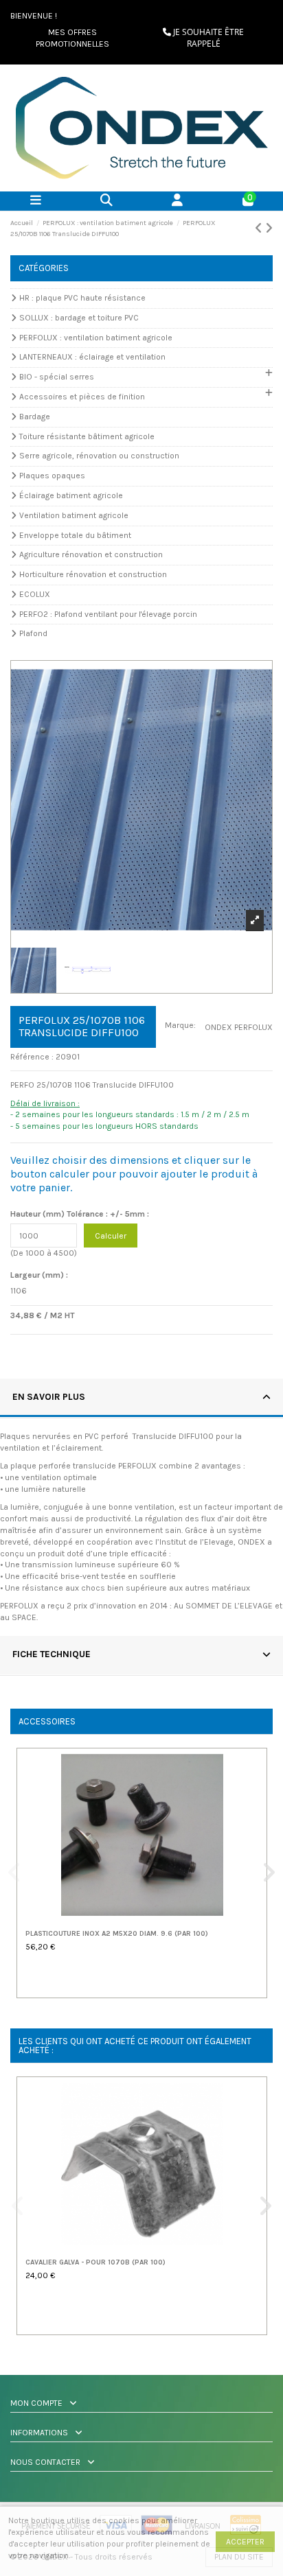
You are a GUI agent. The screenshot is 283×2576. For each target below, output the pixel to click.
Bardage (35, 417)
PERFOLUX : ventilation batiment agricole (96, 338)
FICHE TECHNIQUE (52, 1654)
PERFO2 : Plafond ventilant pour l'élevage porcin (108, 614)
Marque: (180, 1025)
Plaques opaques (52, 476)
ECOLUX (35, 594)
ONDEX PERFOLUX (239, 1027)
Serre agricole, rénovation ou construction (99, 456)
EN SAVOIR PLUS (49, 1396)
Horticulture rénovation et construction (93, 574)
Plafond (33, 633)
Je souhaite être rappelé (207, 38)
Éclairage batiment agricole (71, 495)
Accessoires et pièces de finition (82, 397)
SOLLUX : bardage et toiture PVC (79, 318)
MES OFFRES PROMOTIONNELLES (72, 38)
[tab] (141, 1398)
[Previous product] (260, 229)
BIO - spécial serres (57, 377)
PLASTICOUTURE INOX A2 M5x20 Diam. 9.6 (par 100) (117, 1934)
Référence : (32, 1057)
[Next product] (269, 229)
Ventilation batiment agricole (74, 515)
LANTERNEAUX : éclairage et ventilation (92, 357)
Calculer (111, 1236)
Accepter (245, 2542)
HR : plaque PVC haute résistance (82, 298)
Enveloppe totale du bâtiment (75, 535)
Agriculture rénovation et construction (91, 554)
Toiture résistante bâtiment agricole (87, 436)
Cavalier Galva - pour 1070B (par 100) (95, 2262)
